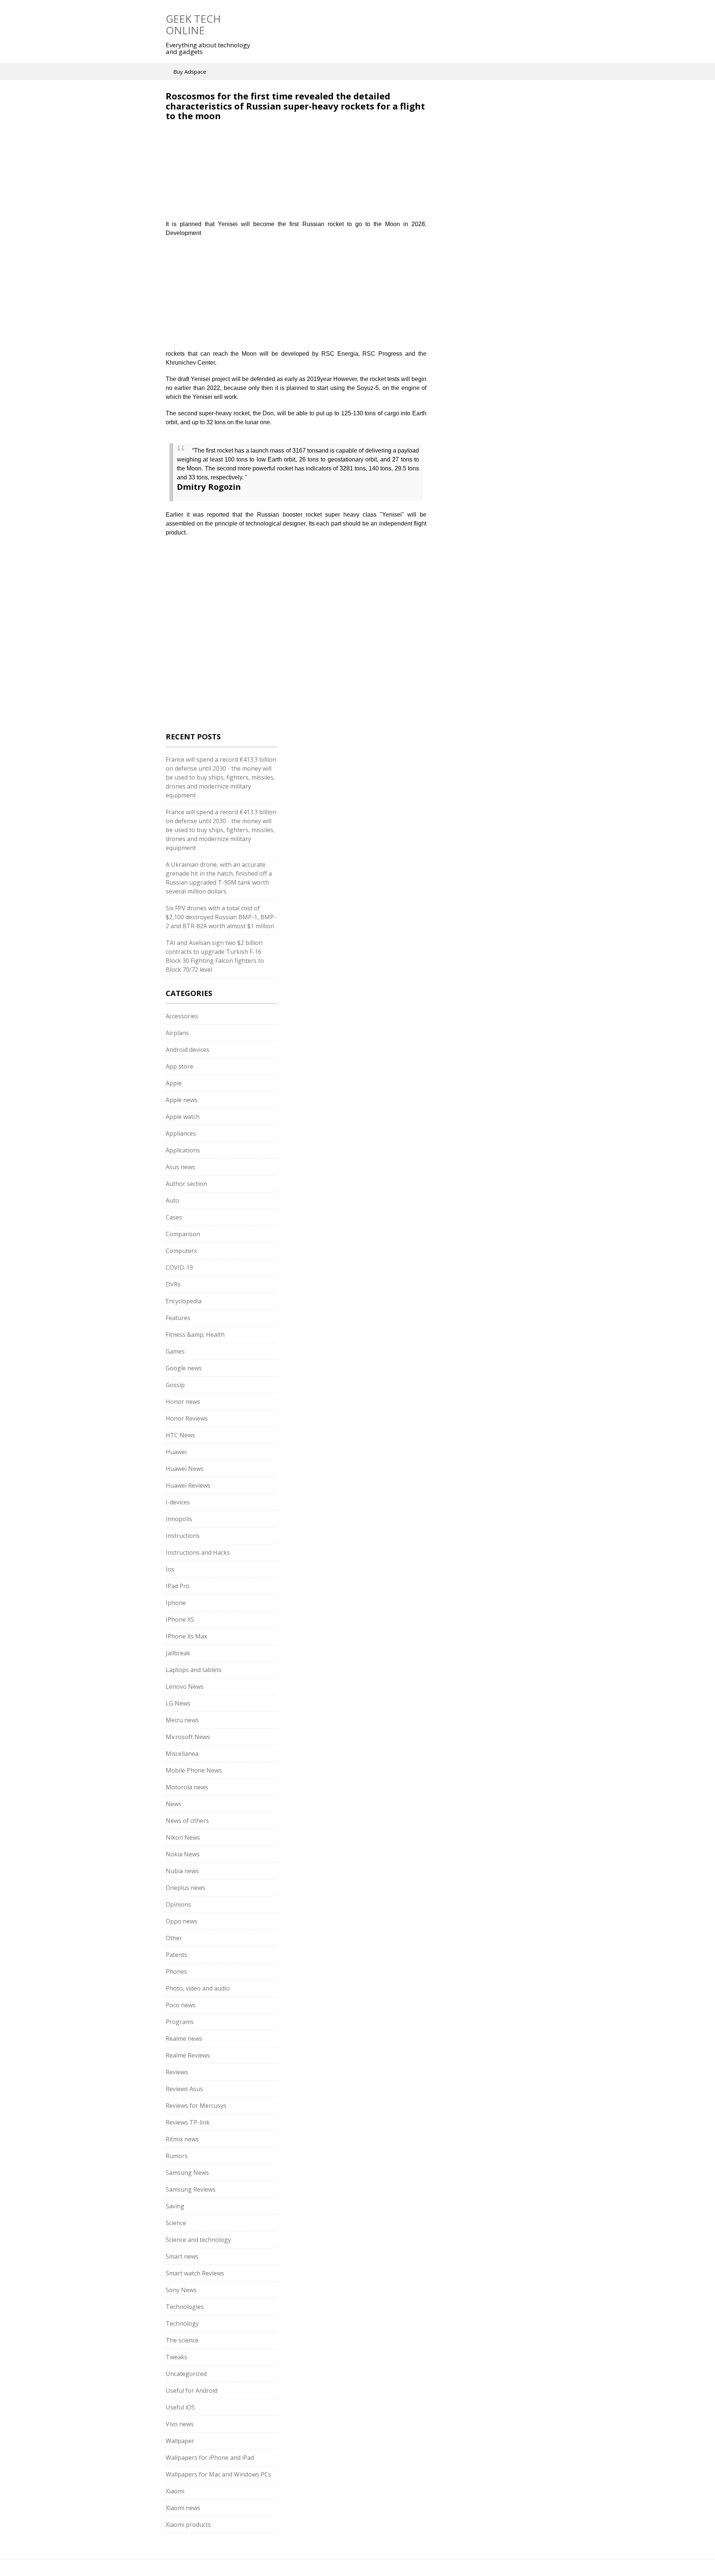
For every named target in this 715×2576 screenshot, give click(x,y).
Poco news (181, 2005)
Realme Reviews (188, 2055)
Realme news (184, 2039)
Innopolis (179, 1519)
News (174, 1804)
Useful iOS (180, 2407)
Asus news (180, 1167)
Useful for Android (192, 2391)
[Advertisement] (228, 175)
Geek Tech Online (193, 24)
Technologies (185, 2307)
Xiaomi (175, 2491)
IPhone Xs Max (186, 1636)
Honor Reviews (187, 1418)
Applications (183, 1150)
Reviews (177, 2072)
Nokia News (183, 1854)
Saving (175, 2206)
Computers (181, 1251)
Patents (177, 1955)
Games (175, 1351)
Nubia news (182, 1871)
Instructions (183, 1536)
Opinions (178, 1904)
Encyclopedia (184, 1301)
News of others (187, 1821)
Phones (176, 1971)
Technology (182, 2323)
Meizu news (182, 1720)
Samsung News (187, 2173)
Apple (174, 1083)
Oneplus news (185, 1888)
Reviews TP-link (188, 2122)
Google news (184, 1368)
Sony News (181, 2290)
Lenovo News (185, 1687)
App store (179, 1066)
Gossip (175, 1385)
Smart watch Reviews (195, 2273)
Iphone (176, 1603)
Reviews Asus (184, 2089)
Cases (174, 1217)
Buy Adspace (190, 72)
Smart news (182, 2256)
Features (178, 1318)
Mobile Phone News (194, 1770)
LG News (178, 1703)
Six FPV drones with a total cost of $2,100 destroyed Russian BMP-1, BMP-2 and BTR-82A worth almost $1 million (221, 917)
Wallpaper (180, 2441)
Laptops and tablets (194, 1670)
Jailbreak (178, 1653)
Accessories (182, 1016)
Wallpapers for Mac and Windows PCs (218, 2474)
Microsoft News (188, 1737)
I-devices (178, 1502)
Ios (170, 1569)
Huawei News (185, 1469)
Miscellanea (182, 1754)
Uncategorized (186, 2374)
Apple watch (183, 1117)
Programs (180, 2022)
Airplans (177, 1033)
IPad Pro (178, 1586)
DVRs (173, 1284)
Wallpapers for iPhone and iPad (210, 2458)
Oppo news (182, 1921)
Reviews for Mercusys (196, 2106)
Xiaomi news (183, 2508)
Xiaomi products (188, 2525)
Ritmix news (182, 2139)
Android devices (188, 1050)
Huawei (176, 1452)
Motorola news (187, 1787)
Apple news (182, 1100)
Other (174, 1938)
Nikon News (183, 1837)
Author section (186, 1184)
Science (176, 2223)
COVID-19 (179, 1268)
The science (182, 2340)
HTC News (180, 1435)
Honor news (183, 1402)
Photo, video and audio (198, 1988)
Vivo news (180, 2424)
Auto (172, 1200)
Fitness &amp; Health (195, 1335)
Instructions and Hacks (198, 1552)
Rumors (177, 2156)
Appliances (181, 1133)
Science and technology (198, 2240)
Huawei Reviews (188, 1485)
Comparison (183, 1234)
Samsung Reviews (191, 2189)
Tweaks (177, 2357)
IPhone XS (180, 1619)
